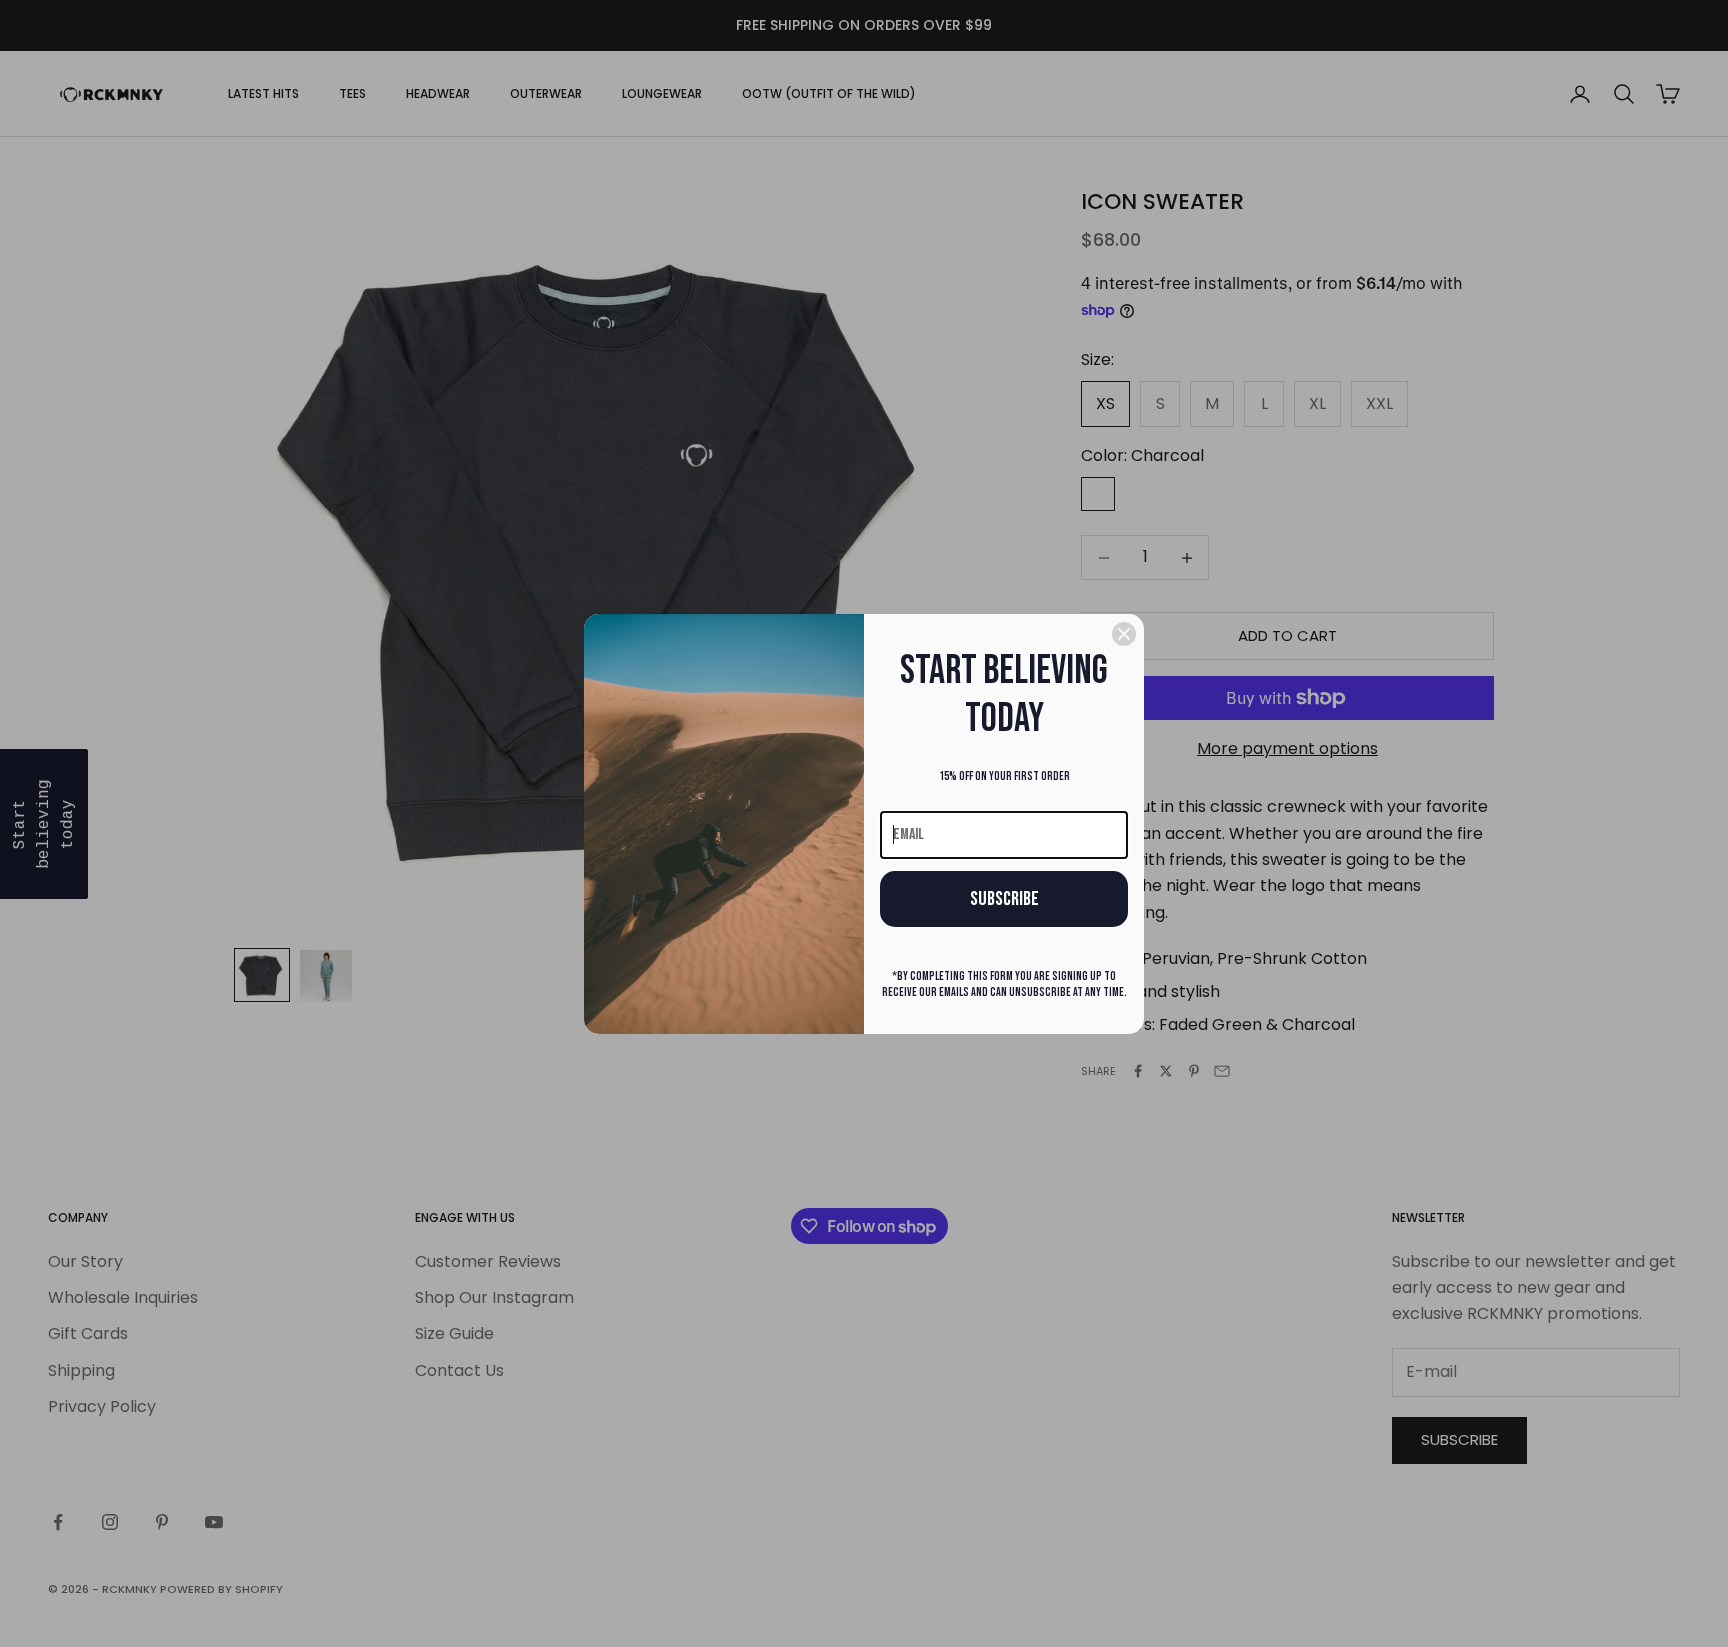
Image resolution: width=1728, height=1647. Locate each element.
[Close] (1124, 634)
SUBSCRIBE (1004, 899)
